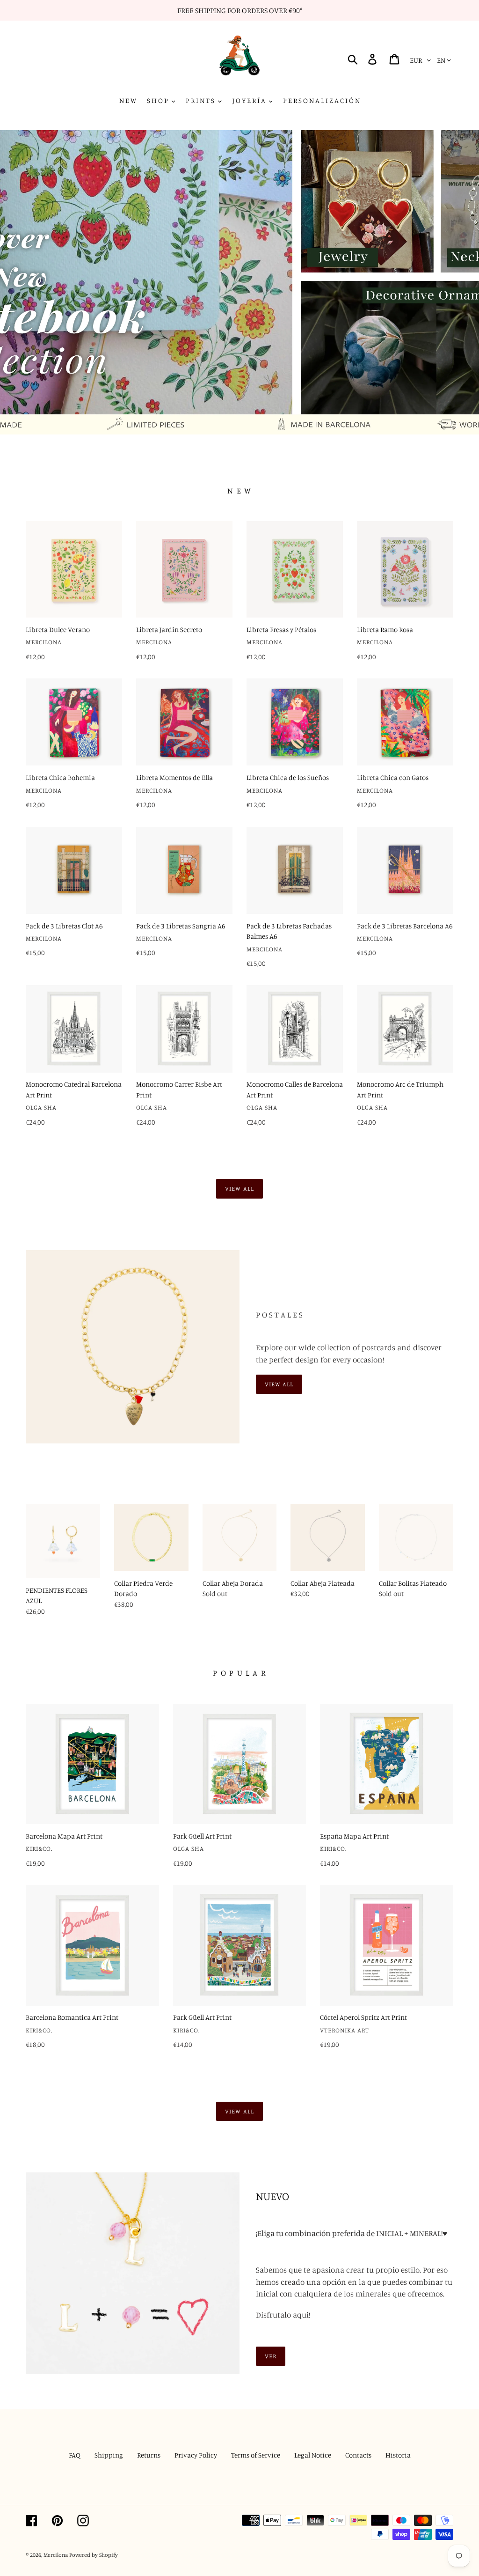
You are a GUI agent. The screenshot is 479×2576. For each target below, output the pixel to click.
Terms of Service (256, 2455)
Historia (398, 2455)
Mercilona (56, 2555)
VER (271, 2356)
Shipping (109, 2455)
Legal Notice (313, 2455)
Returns (149, 2455)
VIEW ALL (279, 1384)
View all (239, 1188)
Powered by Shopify (94, 2555)
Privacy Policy (196, 2455)
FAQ (75, 2455)
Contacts (358, 2455)
